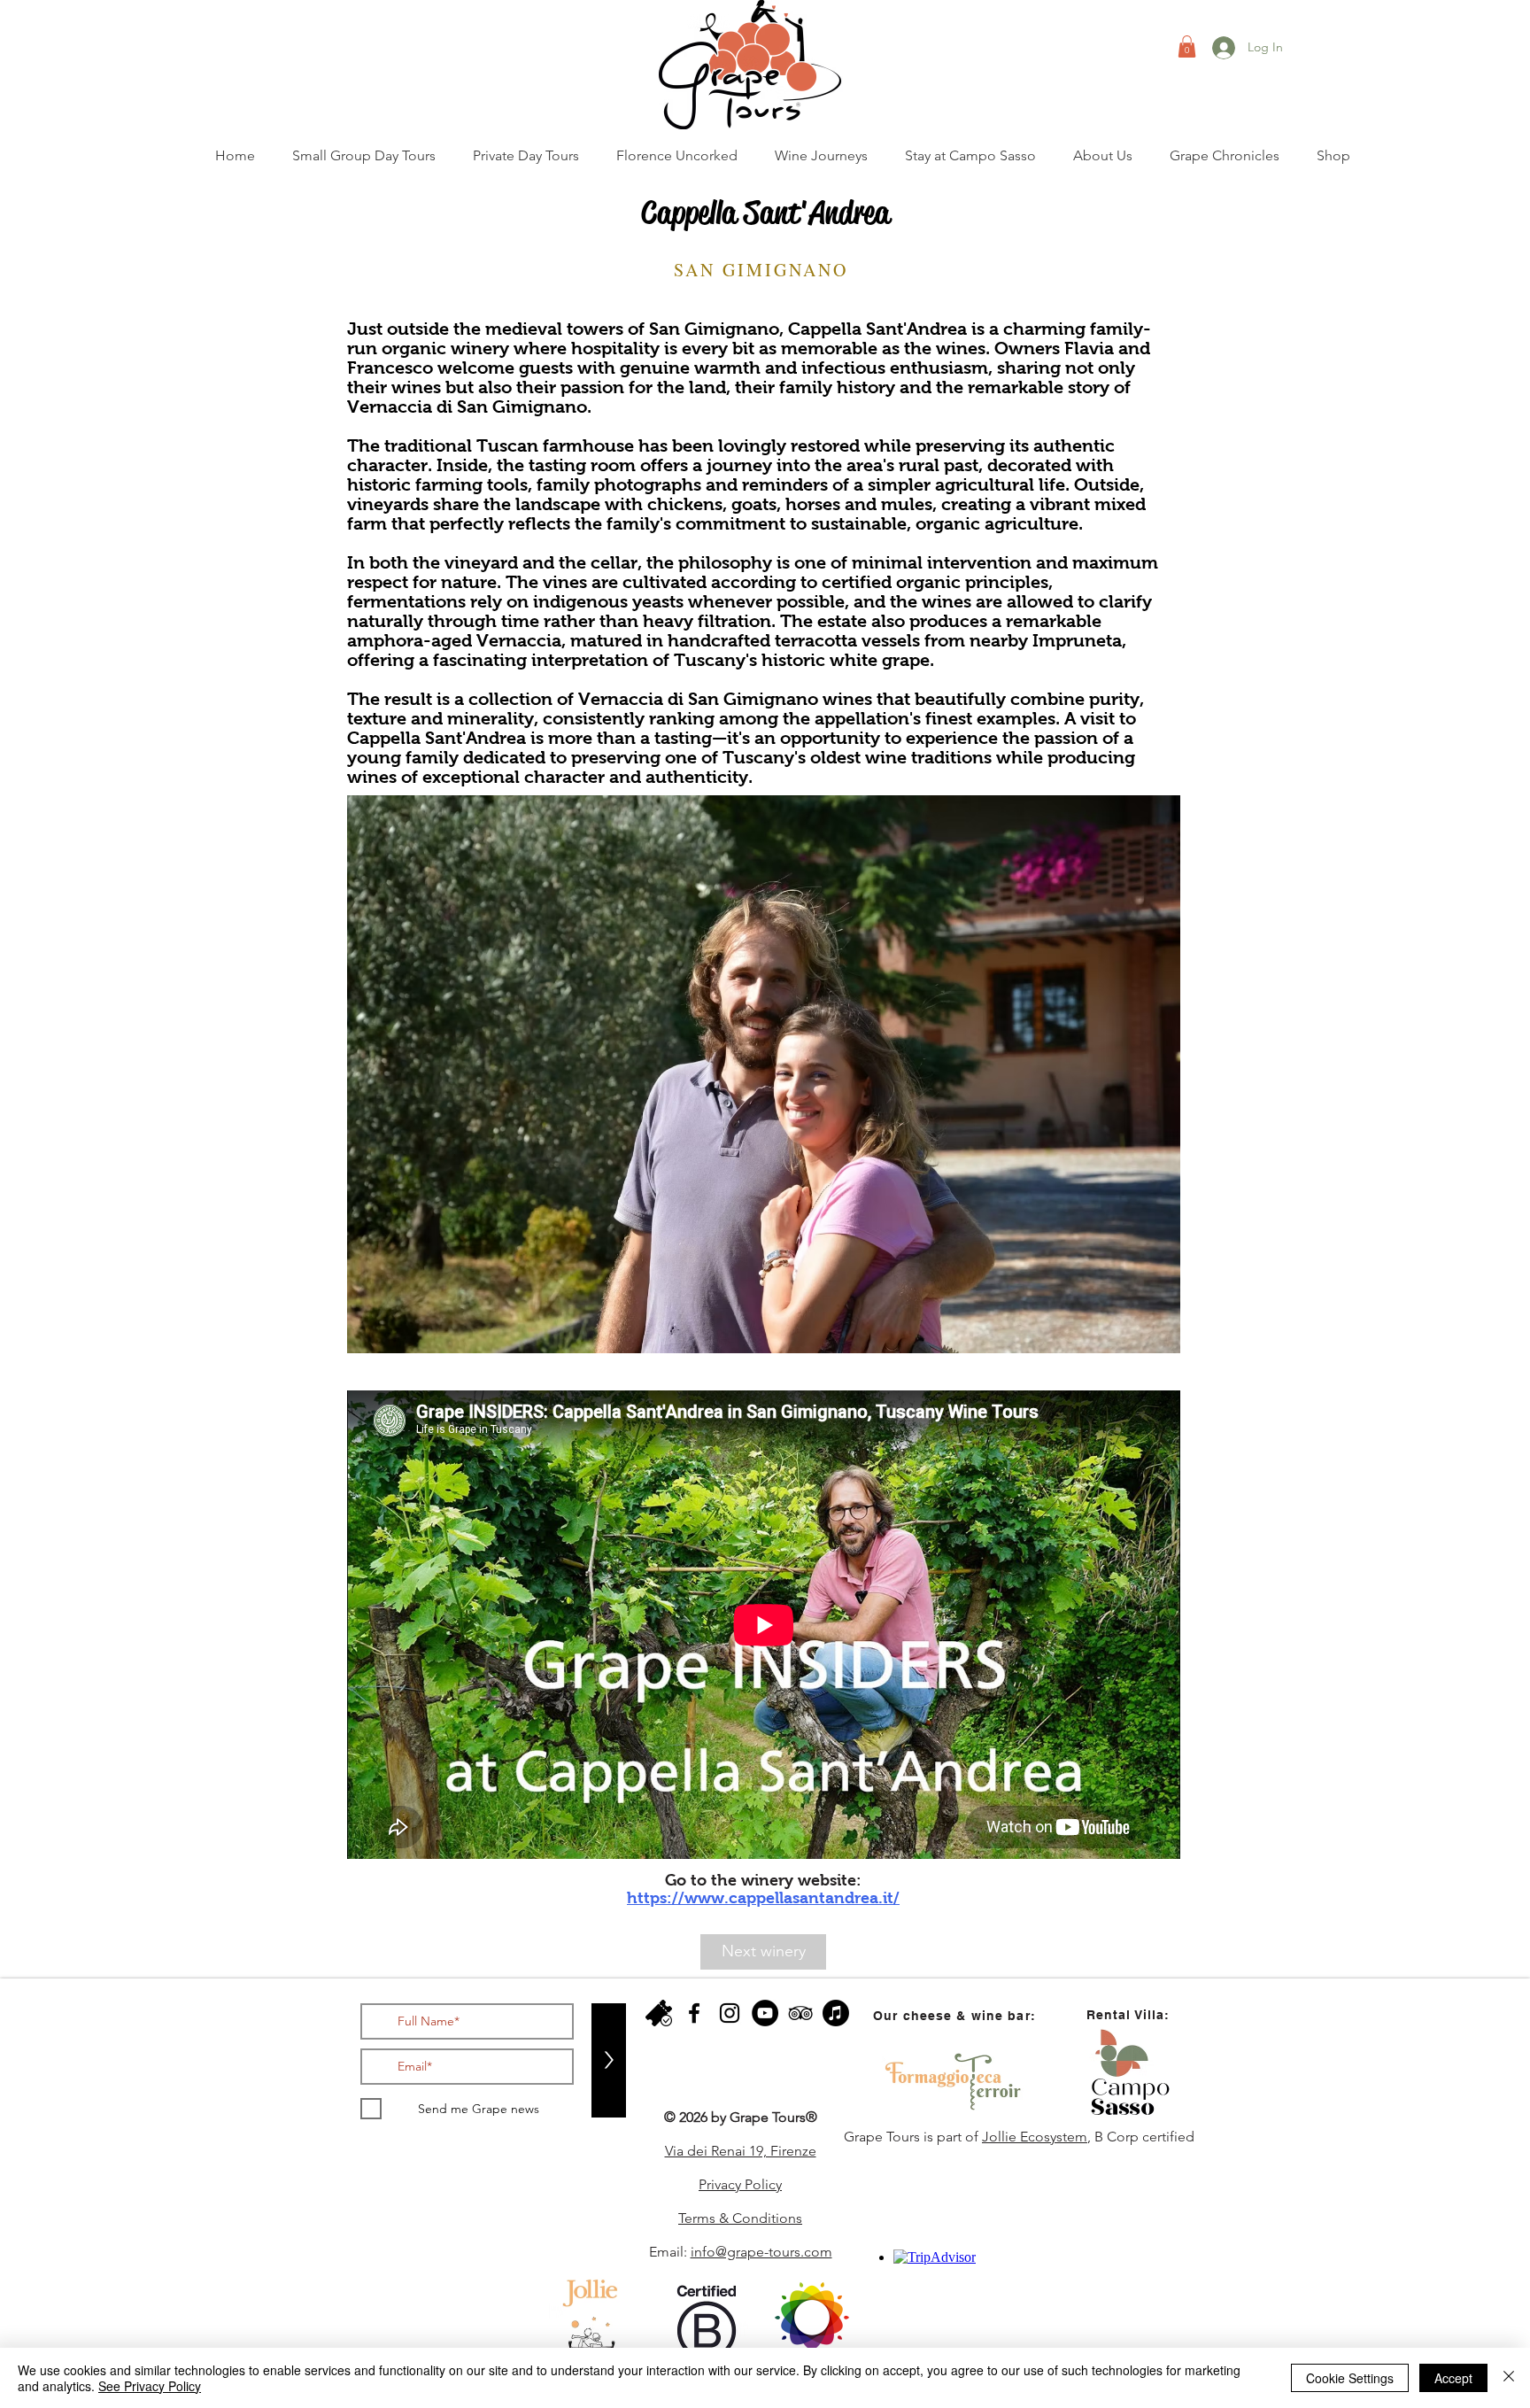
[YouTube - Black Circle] (765, 2013)
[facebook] (694, 2013)
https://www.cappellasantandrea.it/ (763, 1898)
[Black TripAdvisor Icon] (800, 2013)
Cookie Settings (1350, 2378)
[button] (1187, 46)
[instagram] (730, 2013)
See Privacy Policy (150, 2386)
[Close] (1509, 2378)
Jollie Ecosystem (1035, 2137)
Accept (1453, 2378)
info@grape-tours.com (761, 2252)
